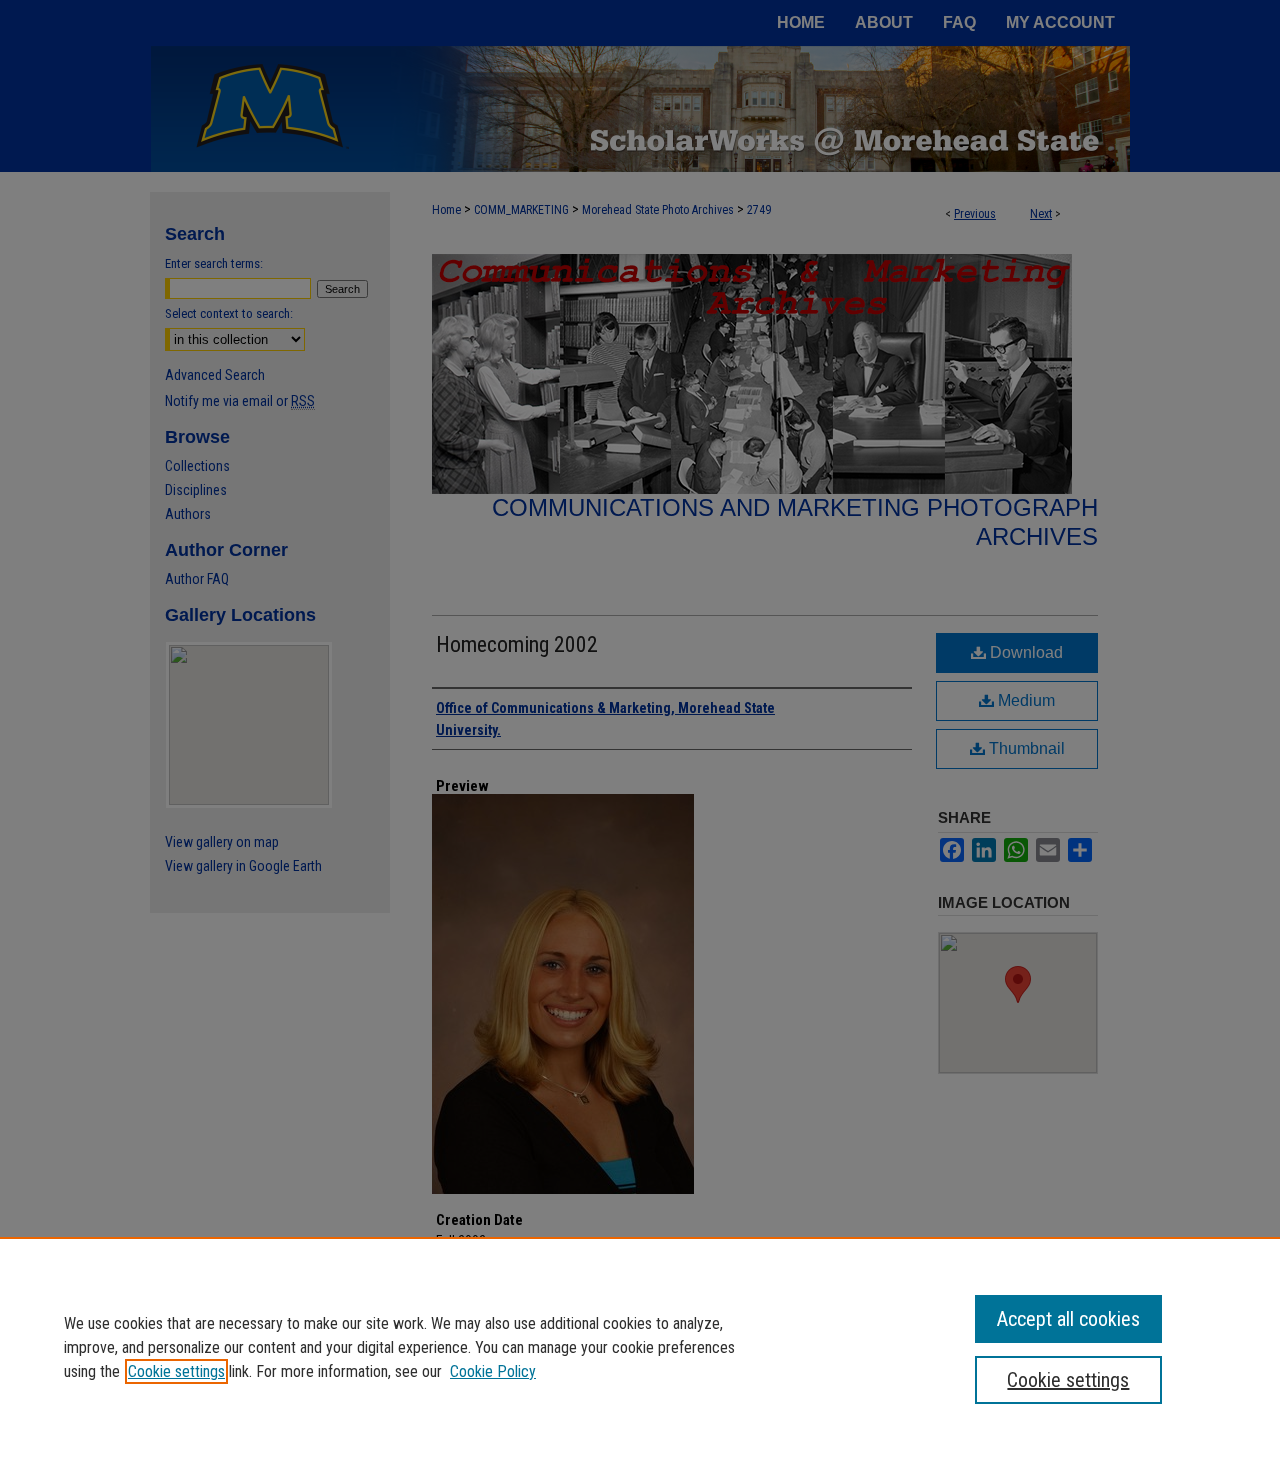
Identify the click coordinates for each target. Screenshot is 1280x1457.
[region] (640, 1347)
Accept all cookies (1068, 1319)
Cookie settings (176, 1371)
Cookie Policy (493, 1371)
